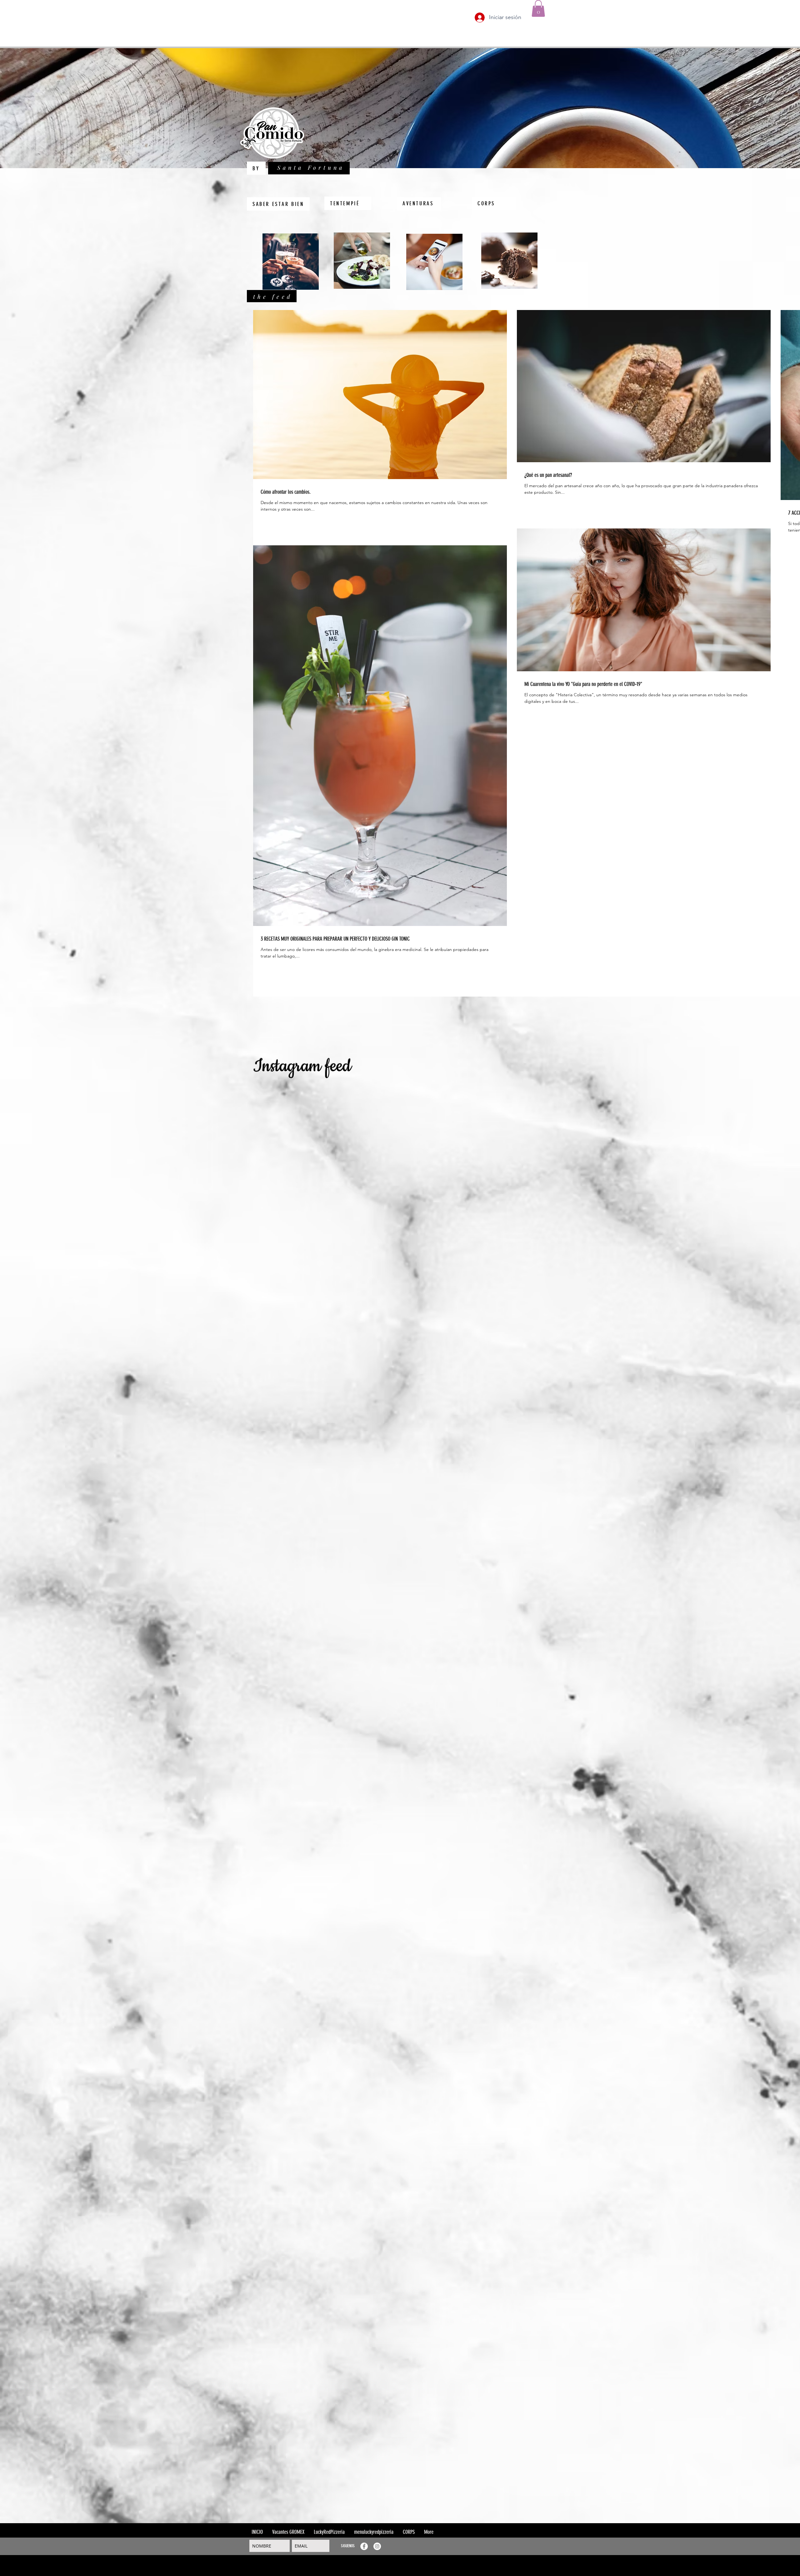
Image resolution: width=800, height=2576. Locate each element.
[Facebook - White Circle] (364, 2546)
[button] (538, 8)
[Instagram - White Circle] (377, 2546)
